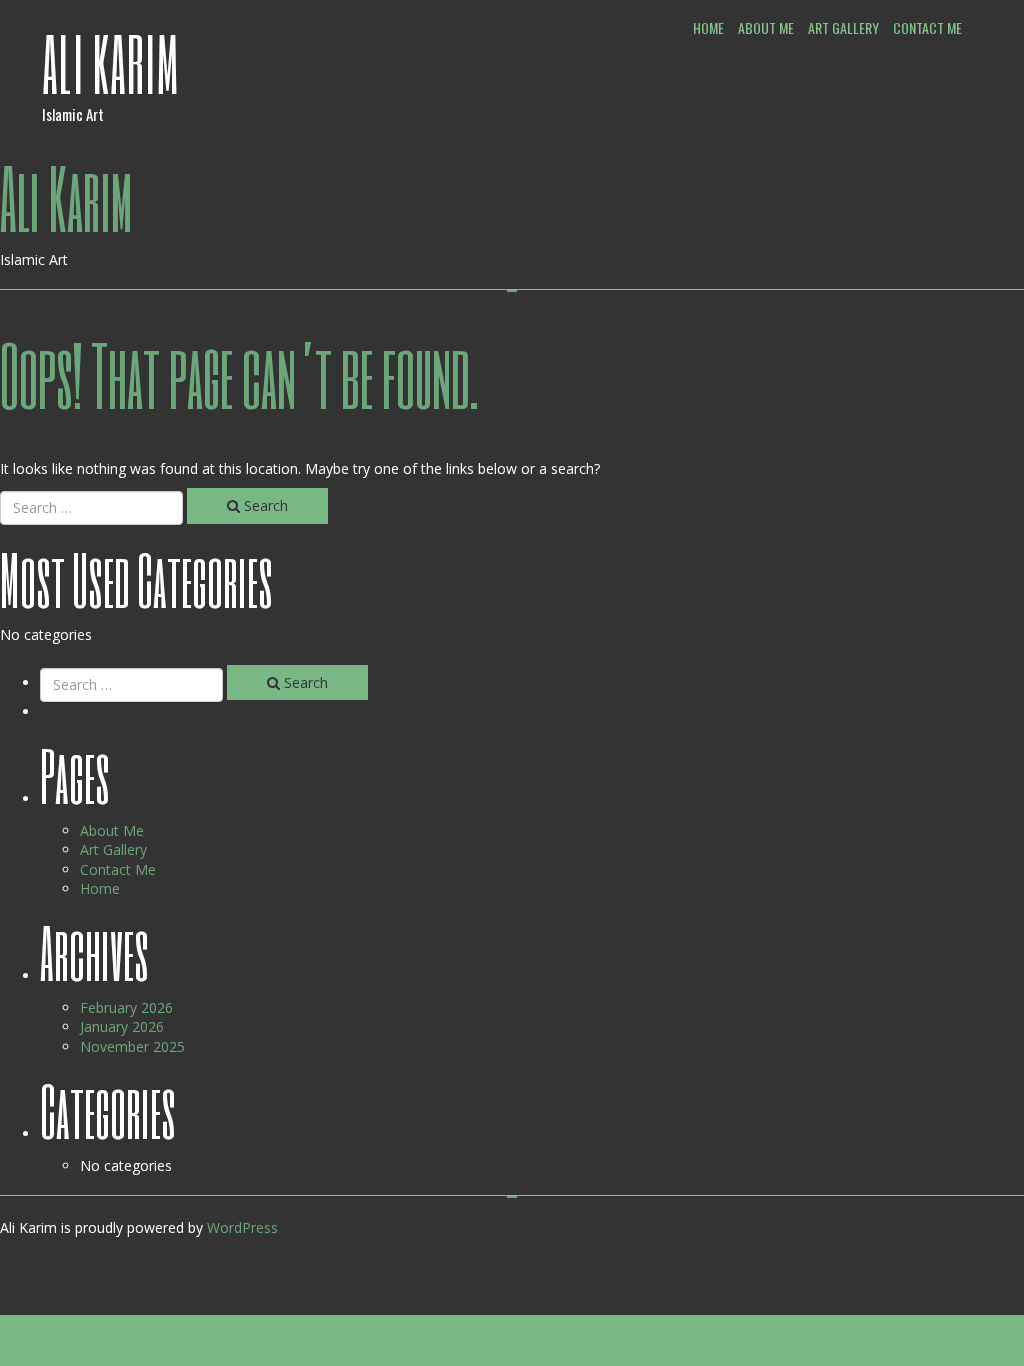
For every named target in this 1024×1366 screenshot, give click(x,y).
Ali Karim (111, 63)
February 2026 (126, 1007)
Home (708, 27)
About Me (766, 27)
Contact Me (927, 27)
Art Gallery (843, 27)
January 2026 (122, 1026)
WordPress (242, 1227)
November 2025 (132, 1046)
